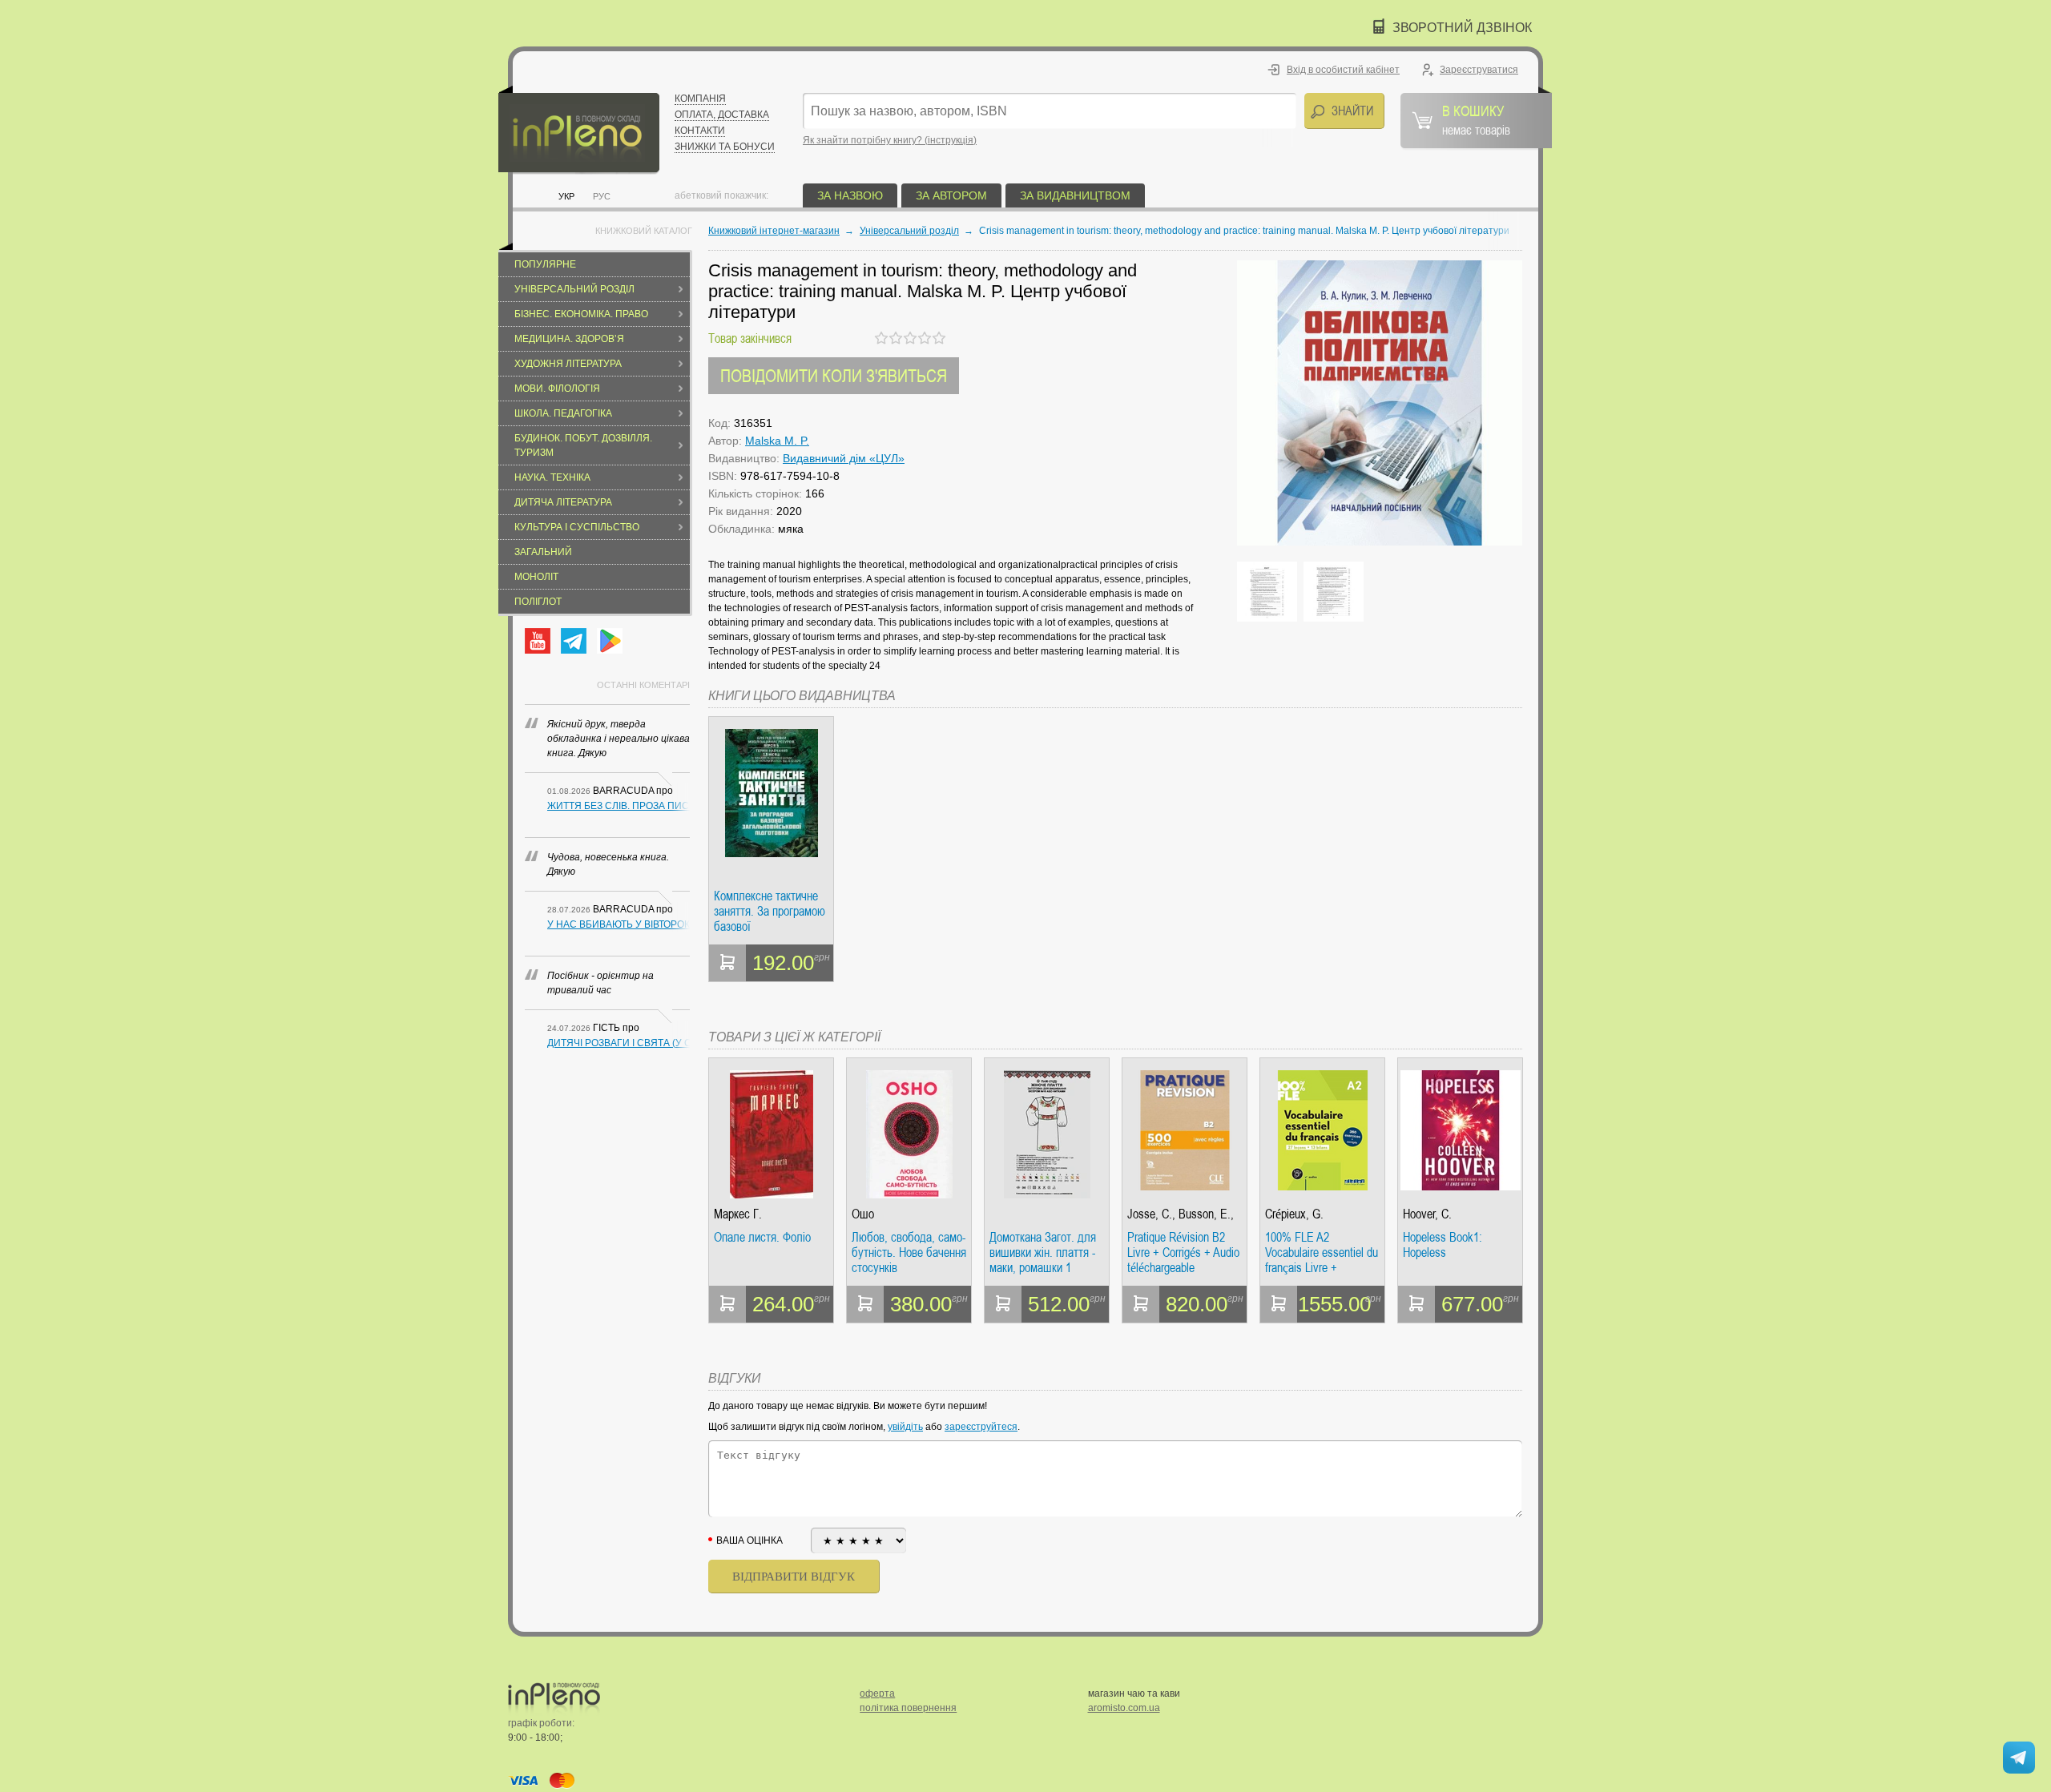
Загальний (543, 552)
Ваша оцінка (749, 1540)
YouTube (538, 641)
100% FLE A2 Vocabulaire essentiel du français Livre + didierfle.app (1322, 1252)
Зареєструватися (1479, 70)
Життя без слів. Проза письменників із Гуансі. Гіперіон (619, 806)
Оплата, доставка (722, 115)
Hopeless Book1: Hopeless (1443, 1245)
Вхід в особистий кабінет (1343, 70)
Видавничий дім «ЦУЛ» (844, 458)
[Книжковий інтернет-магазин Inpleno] (579, 130)
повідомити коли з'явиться (834, 375)
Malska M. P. (777, 441)
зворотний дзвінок (1462, 28)
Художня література (568, 364)
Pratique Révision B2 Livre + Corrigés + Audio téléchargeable (1183, 1252)
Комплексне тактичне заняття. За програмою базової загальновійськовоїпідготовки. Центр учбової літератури (771, 911)
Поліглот (538, 602)
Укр (566, 196)
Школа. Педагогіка (563, 413)
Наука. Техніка (552, 477)
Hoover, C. (1427, 1214)
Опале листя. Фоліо (762, 1238)
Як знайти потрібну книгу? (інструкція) (890, 140)
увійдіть (905, 1427)
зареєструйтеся (981, 1427)
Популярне (545, 264)
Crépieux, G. (1294, 1214)
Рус (602, 196)
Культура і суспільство (577, 527)
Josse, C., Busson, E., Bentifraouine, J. (1181, 1214)
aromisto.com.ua (1124, 1708)
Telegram (574, 641)
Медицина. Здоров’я (569, 339)
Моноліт (536, 577)
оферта (877, 1693)
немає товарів (1476, 119)
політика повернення (908, 1708)
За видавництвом (1075, 195)
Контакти (700, 131)
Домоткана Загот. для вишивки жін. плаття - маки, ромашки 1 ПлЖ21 (1043, 1252)
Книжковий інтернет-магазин (774, 231)
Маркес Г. (738, 1214)
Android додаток (610, 641)
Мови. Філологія (557, 389)
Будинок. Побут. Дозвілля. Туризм (583, 445)
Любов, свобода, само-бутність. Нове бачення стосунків (909, 1252)
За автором (951, 195)
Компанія (700, 99)
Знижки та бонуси (725, 147)
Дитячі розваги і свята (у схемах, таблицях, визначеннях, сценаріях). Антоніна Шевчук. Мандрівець (619, 1043)
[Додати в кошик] (727, 963)
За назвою (850, 195)
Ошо (863, 1214)
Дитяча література (563, 502)
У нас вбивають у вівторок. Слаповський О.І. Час (619, 924)
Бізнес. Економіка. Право (581, 314)
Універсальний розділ (574, 289)
